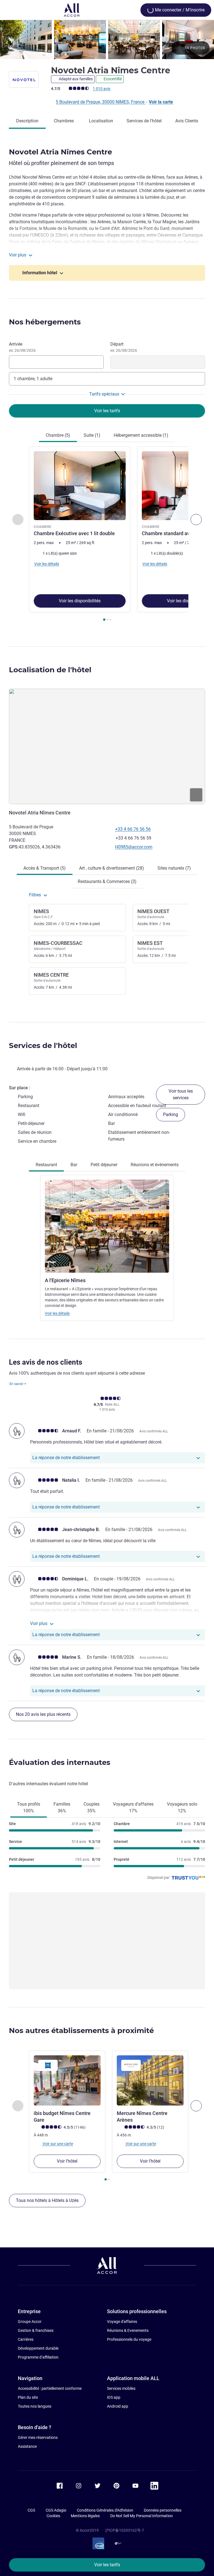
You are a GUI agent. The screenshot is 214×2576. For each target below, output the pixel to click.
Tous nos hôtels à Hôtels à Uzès (47, 2200)
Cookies (53, 2516)
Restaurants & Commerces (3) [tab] (107, 881)
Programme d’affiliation (38, 2357)
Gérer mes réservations (38, 2437)
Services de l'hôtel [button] (43, 1046)
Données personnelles (163, 2510)
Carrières (26, 2339)
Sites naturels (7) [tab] (174, 868)
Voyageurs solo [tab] (182, 1807)
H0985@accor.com (134, 847)
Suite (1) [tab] (92, 435)
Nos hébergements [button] (45, 322)
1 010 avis (102, 89)
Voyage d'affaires (122, 2322)
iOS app (114, 2397)
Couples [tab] (92, 1807)
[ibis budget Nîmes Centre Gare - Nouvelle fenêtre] (67, 2080)
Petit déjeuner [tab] (104, 1165)
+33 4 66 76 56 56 (133, 829)
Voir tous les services (181, 1094)
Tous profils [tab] (29, 1807)
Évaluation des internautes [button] (60, 1762)
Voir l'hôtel (67, 2161)
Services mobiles (121, 2388)
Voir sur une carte (57, 2144)
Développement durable (38, 2348)
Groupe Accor (30, 2322)
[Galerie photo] (107, 40)
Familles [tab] (62, 1807)
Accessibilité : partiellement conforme (50, 2388)
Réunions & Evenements (128, 2330)
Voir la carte (161, 102)
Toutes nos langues (35, 2406)
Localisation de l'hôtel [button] (50, 670)
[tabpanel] (107, 536)
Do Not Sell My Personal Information (142, 2516)
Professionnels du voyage (129, 2339)
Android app (118, 2406)
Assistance (27, 2446)
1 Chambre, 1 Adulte (33, 379)
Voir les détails (57, 1313)
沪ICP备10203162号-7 (125, 2530)
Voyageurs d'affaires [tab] (133, 1807)
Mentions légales (85, 2516)
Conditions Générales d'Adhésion (105, 2510)
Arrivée (22, 347)
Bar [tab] (74, 1165)
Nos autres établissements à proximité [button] (81, 2031)
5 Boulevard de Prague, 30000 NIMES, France (101, 102)
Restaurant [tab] (46, 1165)
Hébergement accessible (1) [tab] (141, 435)
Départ (124, 347)
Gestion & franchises (36, 2330)
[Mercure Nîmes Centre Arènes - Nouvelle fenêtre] (150, 2080)
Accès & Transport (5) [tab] (45, 868)
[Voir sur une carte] (107, 746)
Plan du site (28, 2397)
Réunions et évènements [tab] (155, 1165)
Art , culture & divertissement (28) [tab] (112, 868)
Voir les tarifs (107, 2565)
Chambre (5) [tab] (58, 435)
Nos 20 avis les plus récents (43, 1714)
